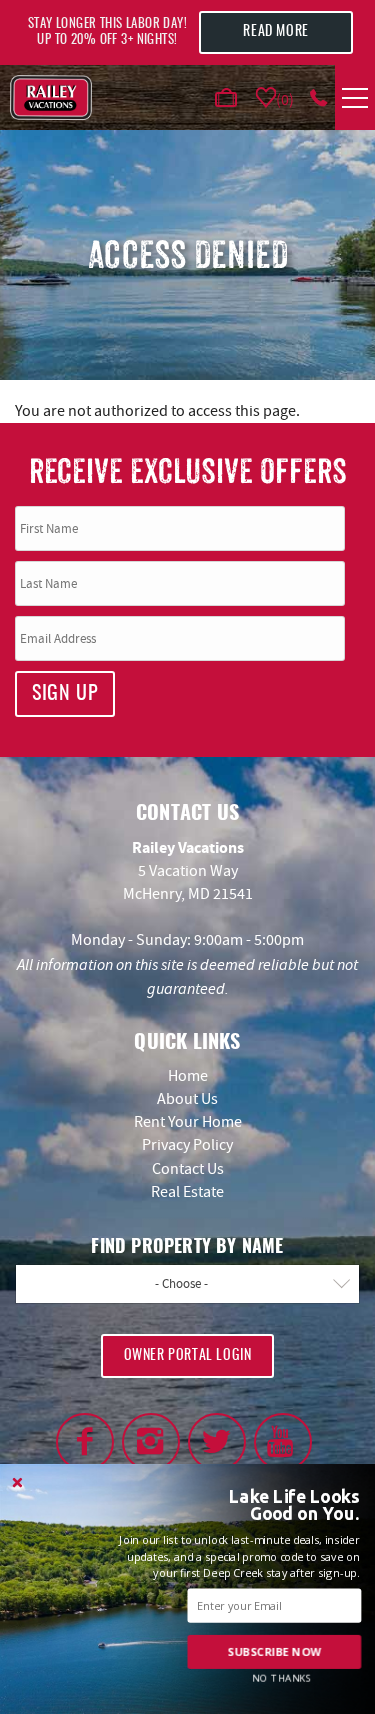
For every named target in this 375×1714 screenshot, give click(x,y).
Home (188, 1076)
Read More (275, 32)
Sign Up (65, 694)
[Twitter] (217, 1442)
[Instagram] (151, 1442)
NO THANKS (282, 1677)
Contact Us (188, 1169)
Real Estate (187, 1192)
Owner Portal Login (188, 1356)
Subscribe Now (274, 1651)
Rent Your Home (188, 1122)
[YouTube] (283, 1442)
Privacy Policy (187, 1145)
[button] (275, 1505)
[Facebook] (85, 1442)
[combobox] (187, 1284)
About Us (187, 1099)
